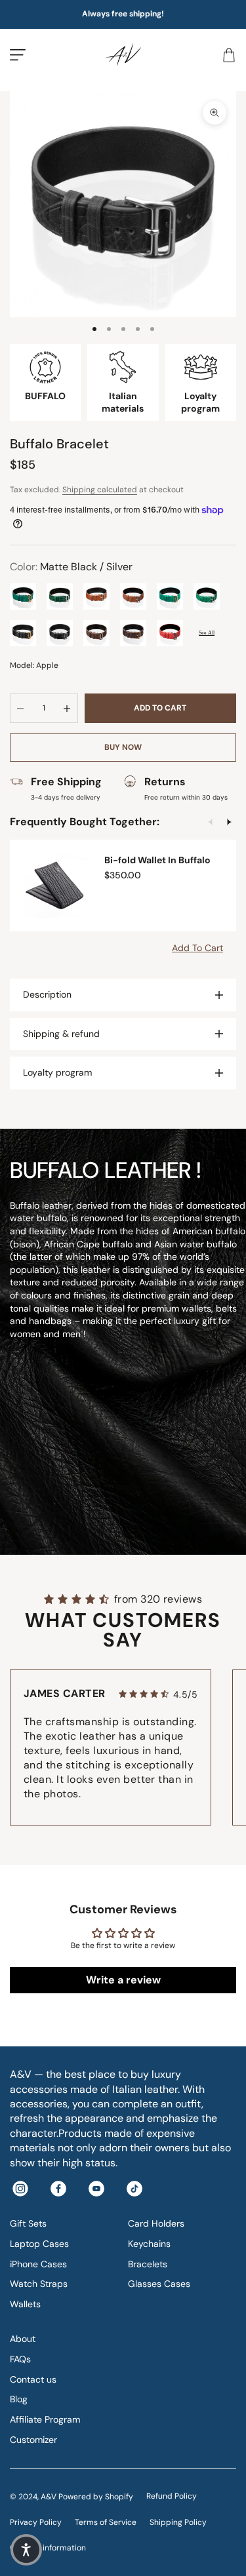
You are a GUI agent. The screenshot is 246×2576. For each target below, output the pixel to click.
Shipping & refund (61, 1034)
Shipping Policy (178, 2522)
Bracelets (148, 2264)
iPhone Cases (38, 2264)
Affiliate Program (45, 2419)
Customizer (33, 2440)
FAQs (20, 2359)
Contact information (48, 2548)
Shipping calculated (100, 490)
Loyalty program (57, 1072)
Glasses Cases (159, 2284)
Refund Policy (172, 2496)
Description (47, 994)
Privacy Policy (36, 2522)
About (23, 2339)
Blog (19, 2399)
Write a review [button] (123, 1980)
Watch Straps (39, 2284)
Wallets (25, 2304)
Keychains (149, 2244)
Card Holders (156, 2223)
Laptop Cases (39, 2244)
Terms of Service (106, 2522)
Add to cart (160, 708)
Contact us (33, 2379)
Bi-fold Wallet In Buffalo (157, 860)
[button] (26, 2550)
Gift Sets (28, 2223)
